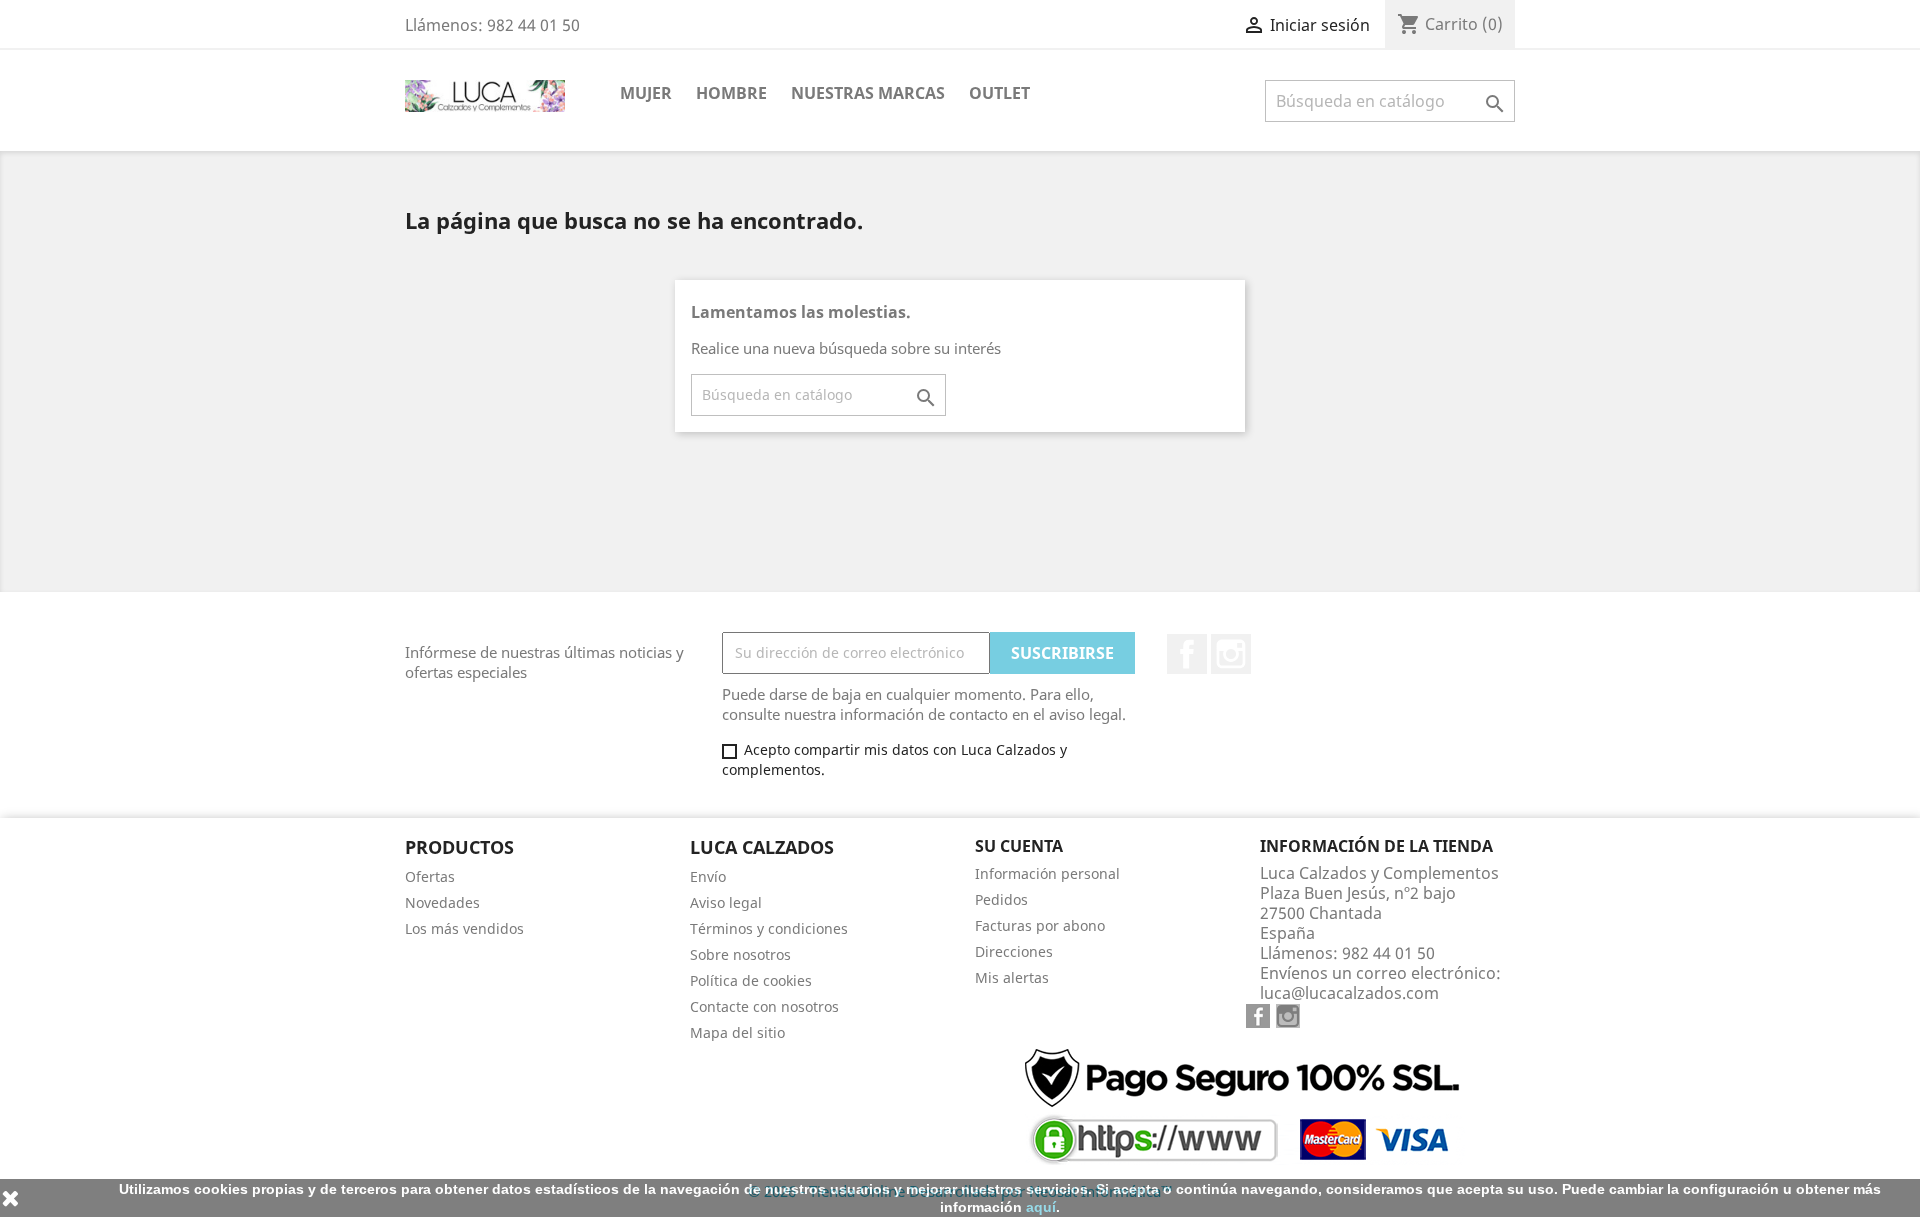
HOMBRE (731, 93)
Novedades (442, 902)
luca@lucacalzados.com (1349, 993)
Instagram (1231, 654)
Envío (708, 876)
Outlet (999, 93)
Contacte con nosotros (764, 1006)
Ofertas (430, 876)
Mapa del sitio (737, 1032)
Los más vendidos (464, 928)
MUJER (646, 93)
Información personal (1047, 873)
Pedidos (1001, 899)
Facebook (1187, 654)
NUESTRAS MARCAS (868, 93)
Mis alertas (1012, 977)
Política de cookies (751, 980)
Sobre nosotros (740, 954)
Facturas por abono (1040, 925)
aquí (1041, 1207)
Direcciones (1014, 951)
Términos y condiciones (769, 928)
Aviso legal (726, 902)
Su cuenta (1019, 846)
